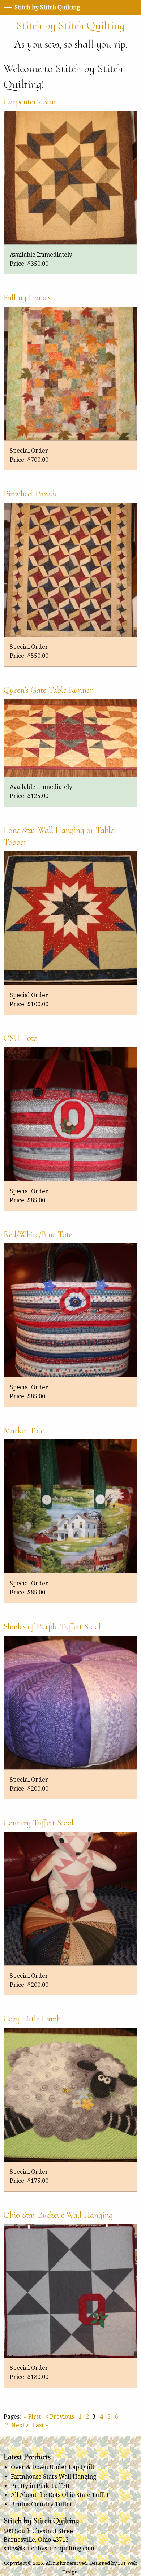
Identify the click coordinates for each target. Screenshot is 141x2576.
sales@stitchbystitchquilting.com (49, 2548)
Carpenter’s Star (30, 102)
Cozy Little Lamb (32, 2019)
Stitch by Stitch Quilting (70, 25)
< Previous (60, 2417)
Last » (40, 2425)
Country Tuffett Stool (39, 1823)
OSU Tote (20, 1038)
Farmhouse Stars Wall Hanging (54, 2477)
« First (32, 2417)
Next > (20, 2425)
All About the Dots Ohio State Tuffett (61, 2495)
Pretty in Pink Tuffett (40, 2486)
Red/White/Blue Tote (38, 1235)
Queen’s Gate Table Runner (48, 690)
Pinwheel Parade (31, 494)
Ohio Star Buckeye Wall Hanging (58, 2215)
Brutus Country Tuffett (42, 2504)
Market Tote (24, 1431)
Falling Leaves (27, 298)
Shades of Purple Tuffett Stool (52, 1627)
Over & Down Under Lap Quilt (53, 2467)
